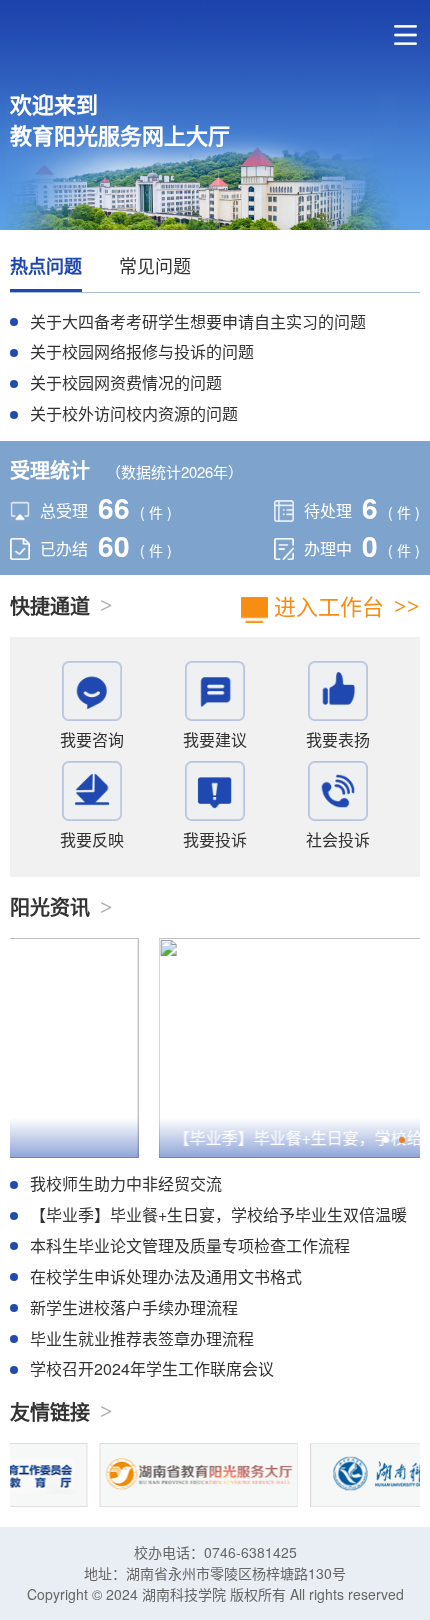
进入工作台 (326, 605)
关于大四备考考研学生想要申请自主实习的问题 (198, 321)
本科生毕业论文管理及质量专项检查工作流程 (190, 1245)
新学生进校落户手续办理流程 (134, 1307)
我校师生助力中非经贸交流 (126, 1183)
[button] (386, 1140)
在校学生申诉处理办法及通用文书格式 (166, 1276)
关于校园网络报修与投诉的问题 (142, 351)
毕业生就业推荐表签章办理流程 (142, 1338)
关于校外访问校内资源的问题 (134, 413)
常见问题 (155, 265)
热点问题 (46, 266)
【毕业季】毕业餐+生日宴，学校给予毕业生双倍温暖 (218, 1214)
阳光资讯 (50, 907)
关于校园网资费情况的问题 (126, 382)
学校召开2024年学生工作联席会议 (152, 1368)
